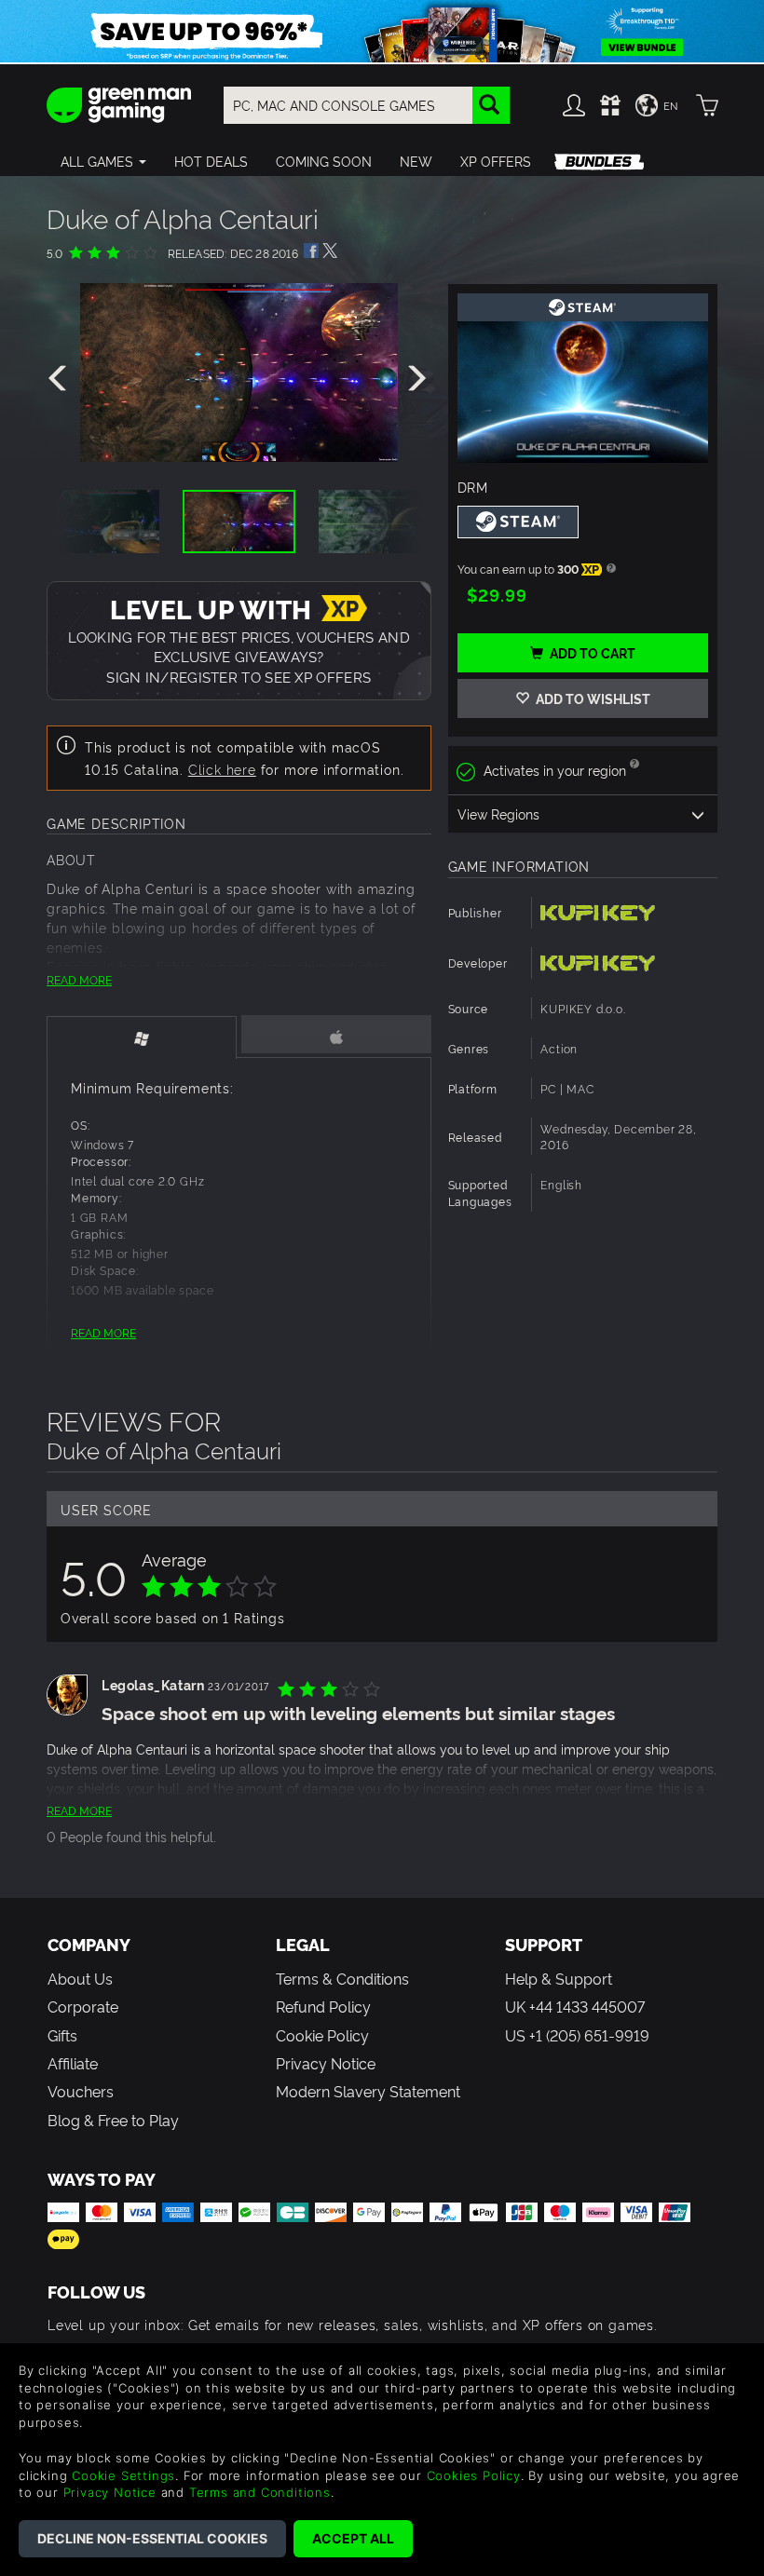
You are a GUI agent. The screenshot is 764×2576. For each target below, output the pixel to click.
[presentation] (61, 379)
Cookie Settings (123, 2475)
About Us (80, 1978)
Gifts (62, 2035)
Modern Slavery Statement (368, 2091)
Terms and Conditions (260, 2492)
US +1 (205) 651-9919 (577, 2035)
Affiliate (73, 2063)
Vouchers (81, 2091)
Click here (222, 769)
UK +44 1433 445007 (575, 2006)
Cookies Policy (474, 2475)
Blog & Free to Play (113, 2120)
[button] (103, 161)
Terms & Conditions (342, 1978)
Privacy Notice (326, 2063)
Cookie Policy (322, 2035)
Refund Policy (323, 2006)
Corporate (83, 2006)
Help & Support (559, 1978)
